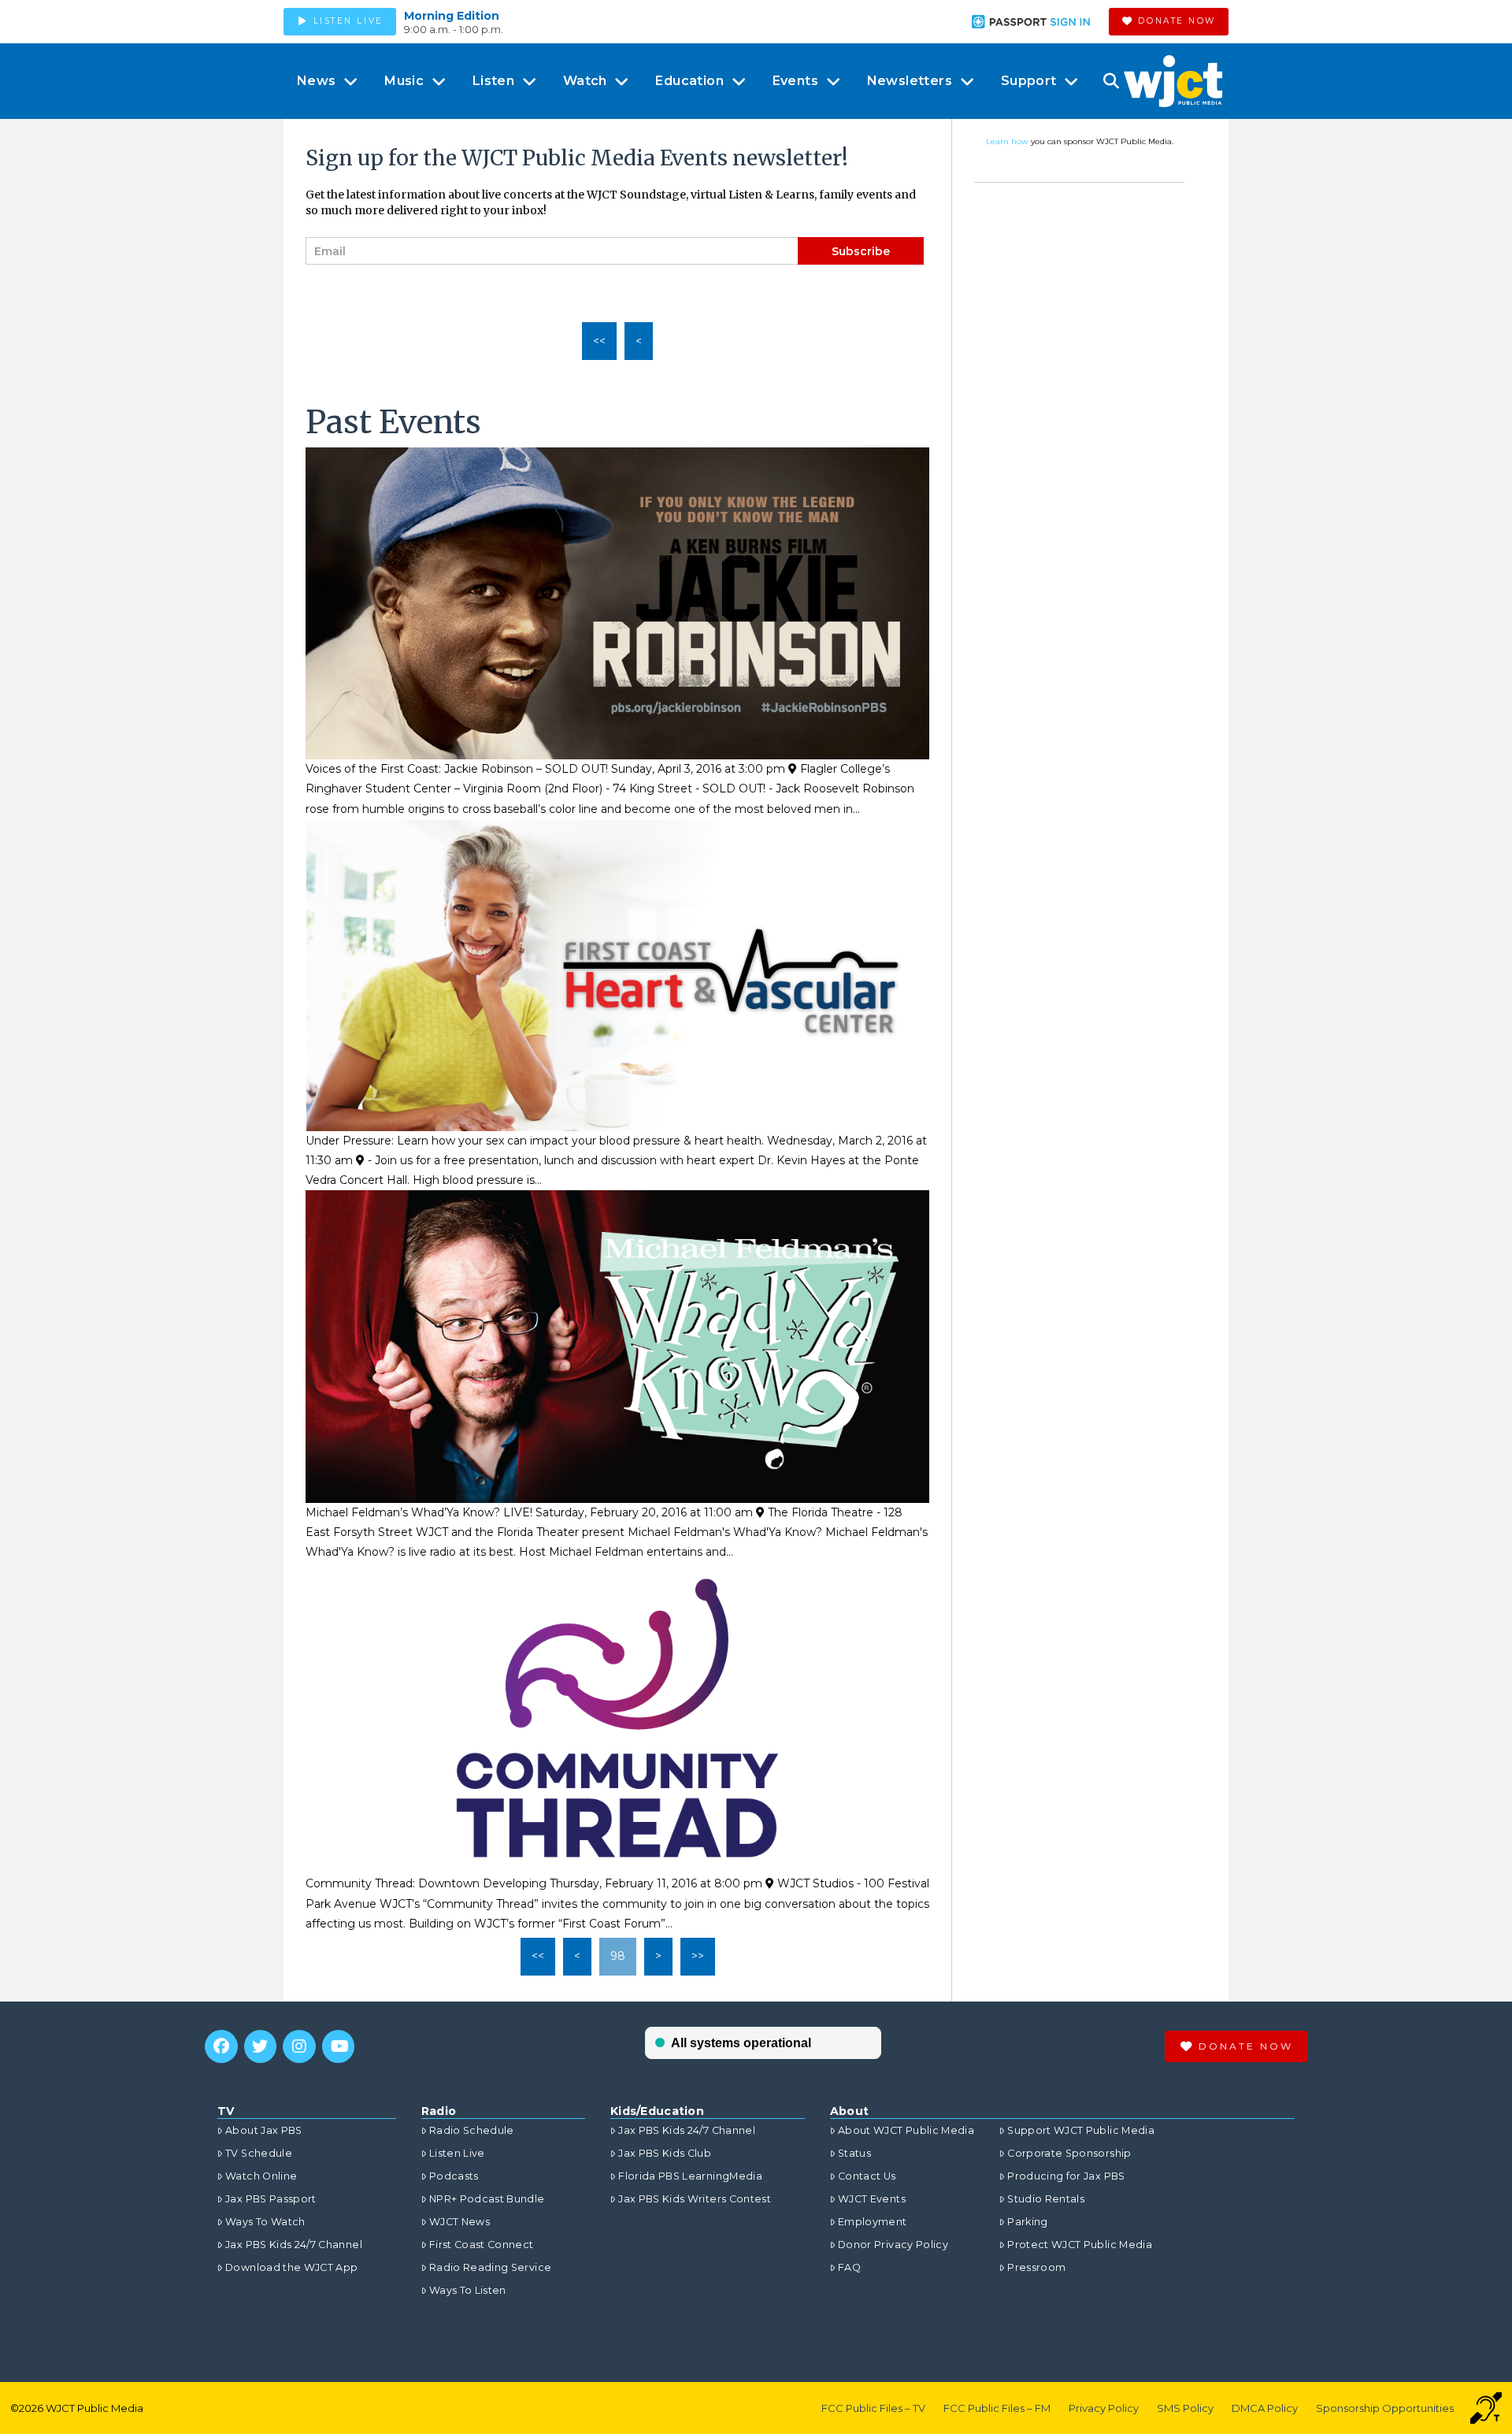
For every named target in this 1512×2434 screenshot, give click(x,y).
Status (854, 2153)
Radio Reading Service (490, 2267)
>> (698, 1956)
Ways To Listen (468, 2290)
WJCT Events (872, 2199)
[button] (1111, 81)
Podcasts (454, 2176)
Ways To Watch (265, 2222)
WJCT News (460, 2222)
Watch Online (261, 2176)
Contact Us (867, 2176)
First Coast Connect (482, 2245)
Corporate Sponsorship (1069, 2153)
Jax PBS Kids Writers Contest (695, 2199)
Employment (873, 2222)
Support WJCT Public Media (1081, 2130)
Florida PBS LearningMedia (690, 2176)
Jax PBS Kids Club (665, 2153)
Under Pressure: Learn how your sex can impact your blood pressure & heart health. (535, 1141)
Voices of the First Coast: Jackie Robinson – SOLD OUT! (457, 769)
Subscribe (861, 251)
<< (599, 341)
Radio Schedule (472, 2130)
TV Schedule (259, 2153)
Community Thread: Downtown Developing (426, 1883)
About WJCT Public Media (906, 2130)
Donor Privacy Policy (893, 2245)
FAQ (849, 2267)
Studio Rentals (1046, 2199)
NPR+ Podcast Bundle (487, 2199)
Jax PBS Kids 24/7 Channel (294, 2245)
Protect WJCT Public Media (1080, 2245)
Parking (1027, 2222)
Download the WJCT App (291, 2267)
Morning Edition (452, 16)
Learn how (1007, 141)
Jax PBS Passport (271, 2199)
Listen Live (457, 2153)
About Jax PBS (264, 2130)
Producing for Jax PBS (1066, 2176)
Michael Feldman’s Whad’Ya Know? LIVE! (419, 1512)
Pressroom (1036, 2267)
